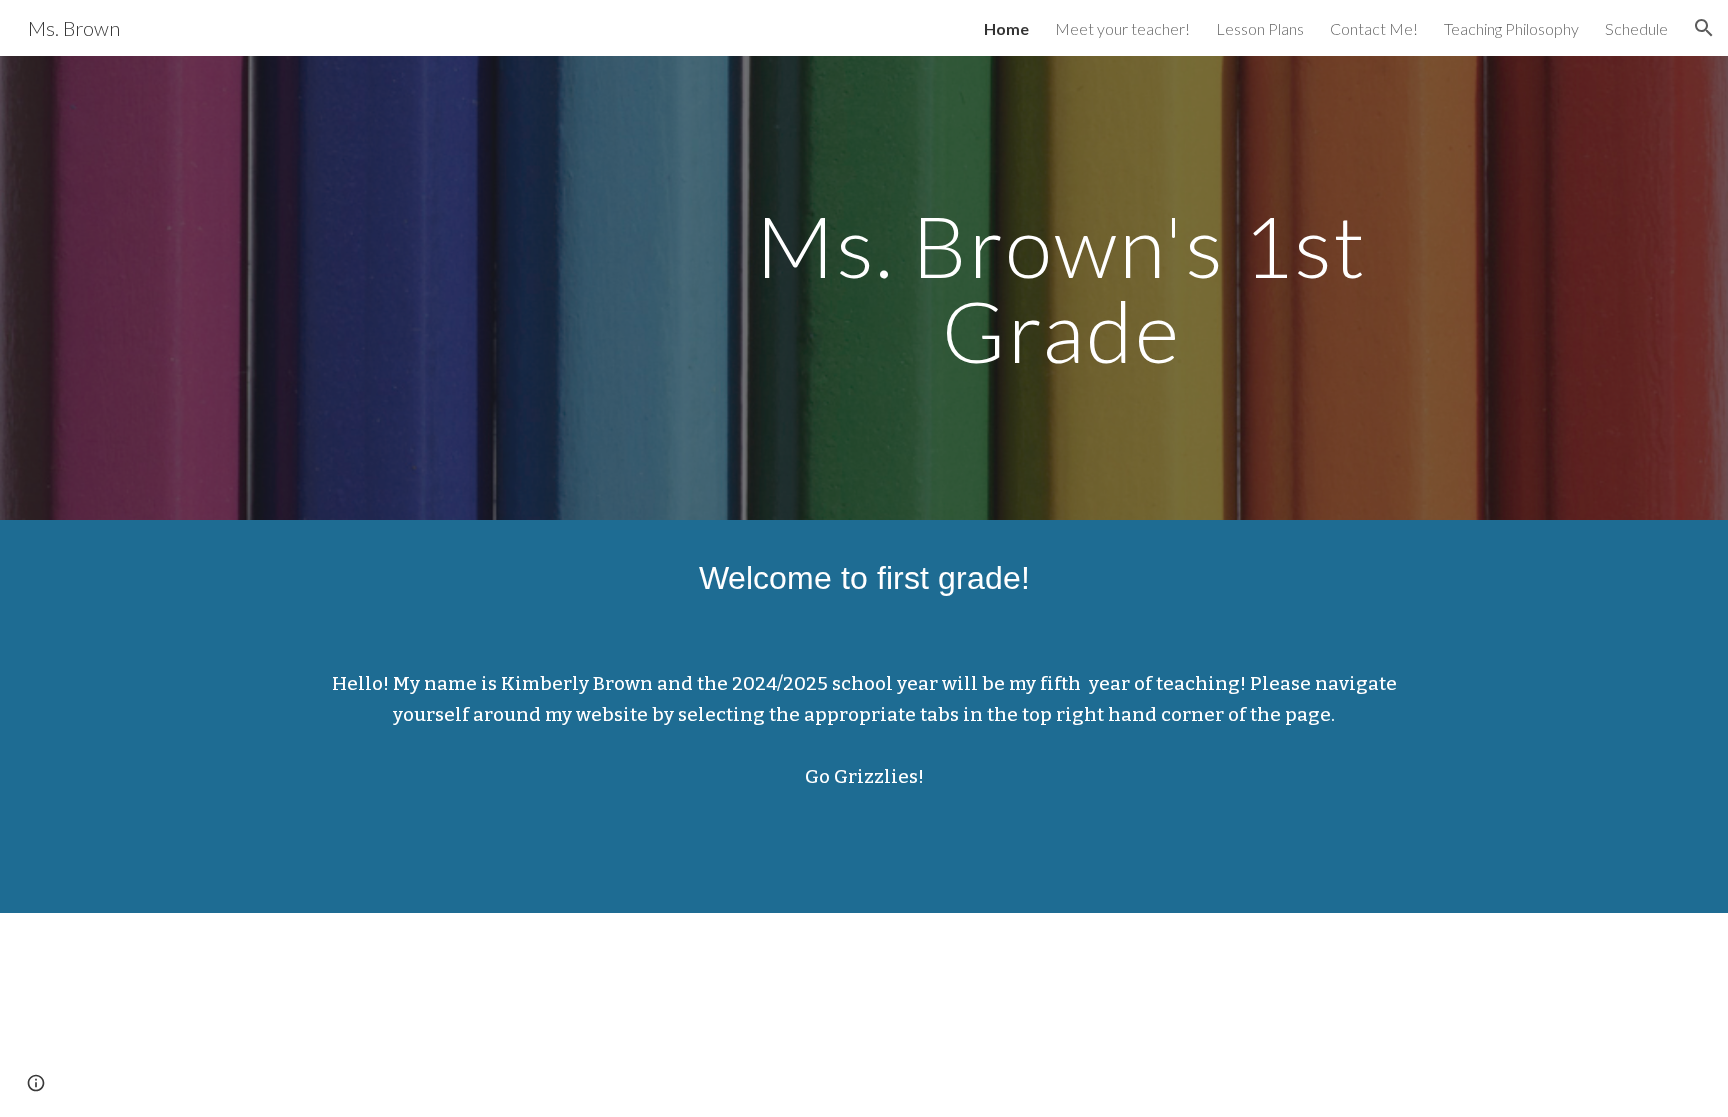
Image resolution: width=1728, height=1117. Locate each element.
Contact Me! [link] (1374, 28)
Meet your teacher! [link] (1122, 28)
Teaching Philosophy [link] (1511, 28)
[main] (1061, 288)
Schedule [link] (1636, 28)
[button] (1704, 28)
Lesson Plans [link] (1260, 28)
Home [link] (1006, 28)
